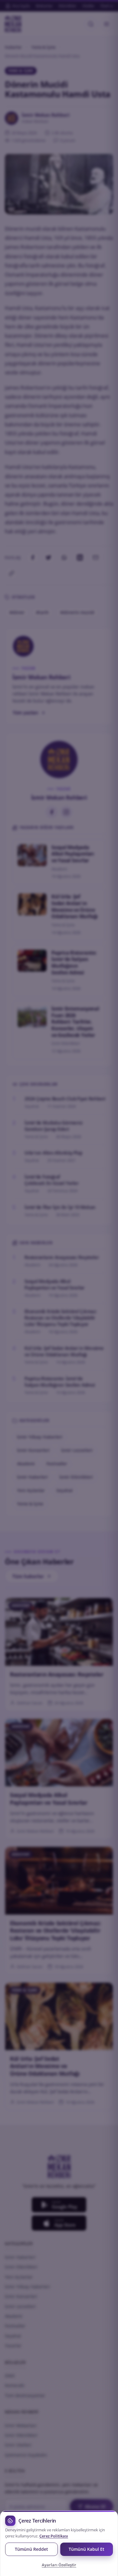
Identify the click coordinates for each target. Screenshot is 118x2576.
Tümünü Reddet (31, 2549)
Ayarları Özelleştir (59, 2565)
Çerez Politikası (54, 2536)
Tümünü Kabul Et (87, 2549)
